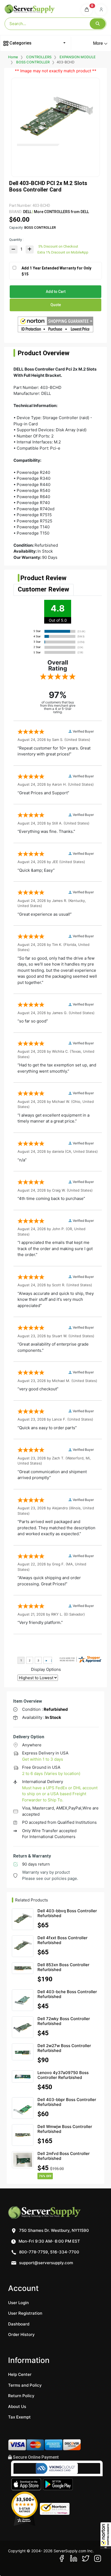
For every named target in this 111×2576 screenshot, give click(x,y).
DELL (27, 212)
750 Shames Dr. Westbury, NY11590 (53, 2230)
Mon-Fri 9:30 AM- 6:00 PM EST (49, 2241)
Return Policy (21, 2396)
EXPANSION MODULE (78, 57)
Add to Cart (56, 292)
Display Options (46, 1669)
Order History (21, 2334)
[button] (106, 2536)
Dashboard (19, 2324)
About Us (17, 2406)
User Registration (25, 2313)
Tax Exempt (19, 2417)
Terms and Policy (25, 2385)
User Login (18, 2303)
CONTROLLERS (39, 57)
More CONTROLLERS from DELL (61, 212)
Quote (56, 305)
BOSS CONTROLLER (33, 62)
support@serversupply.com (46, 2263)
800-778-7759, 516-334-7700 (49, 2252)
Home (13, 57)
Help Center (20, 2374)
